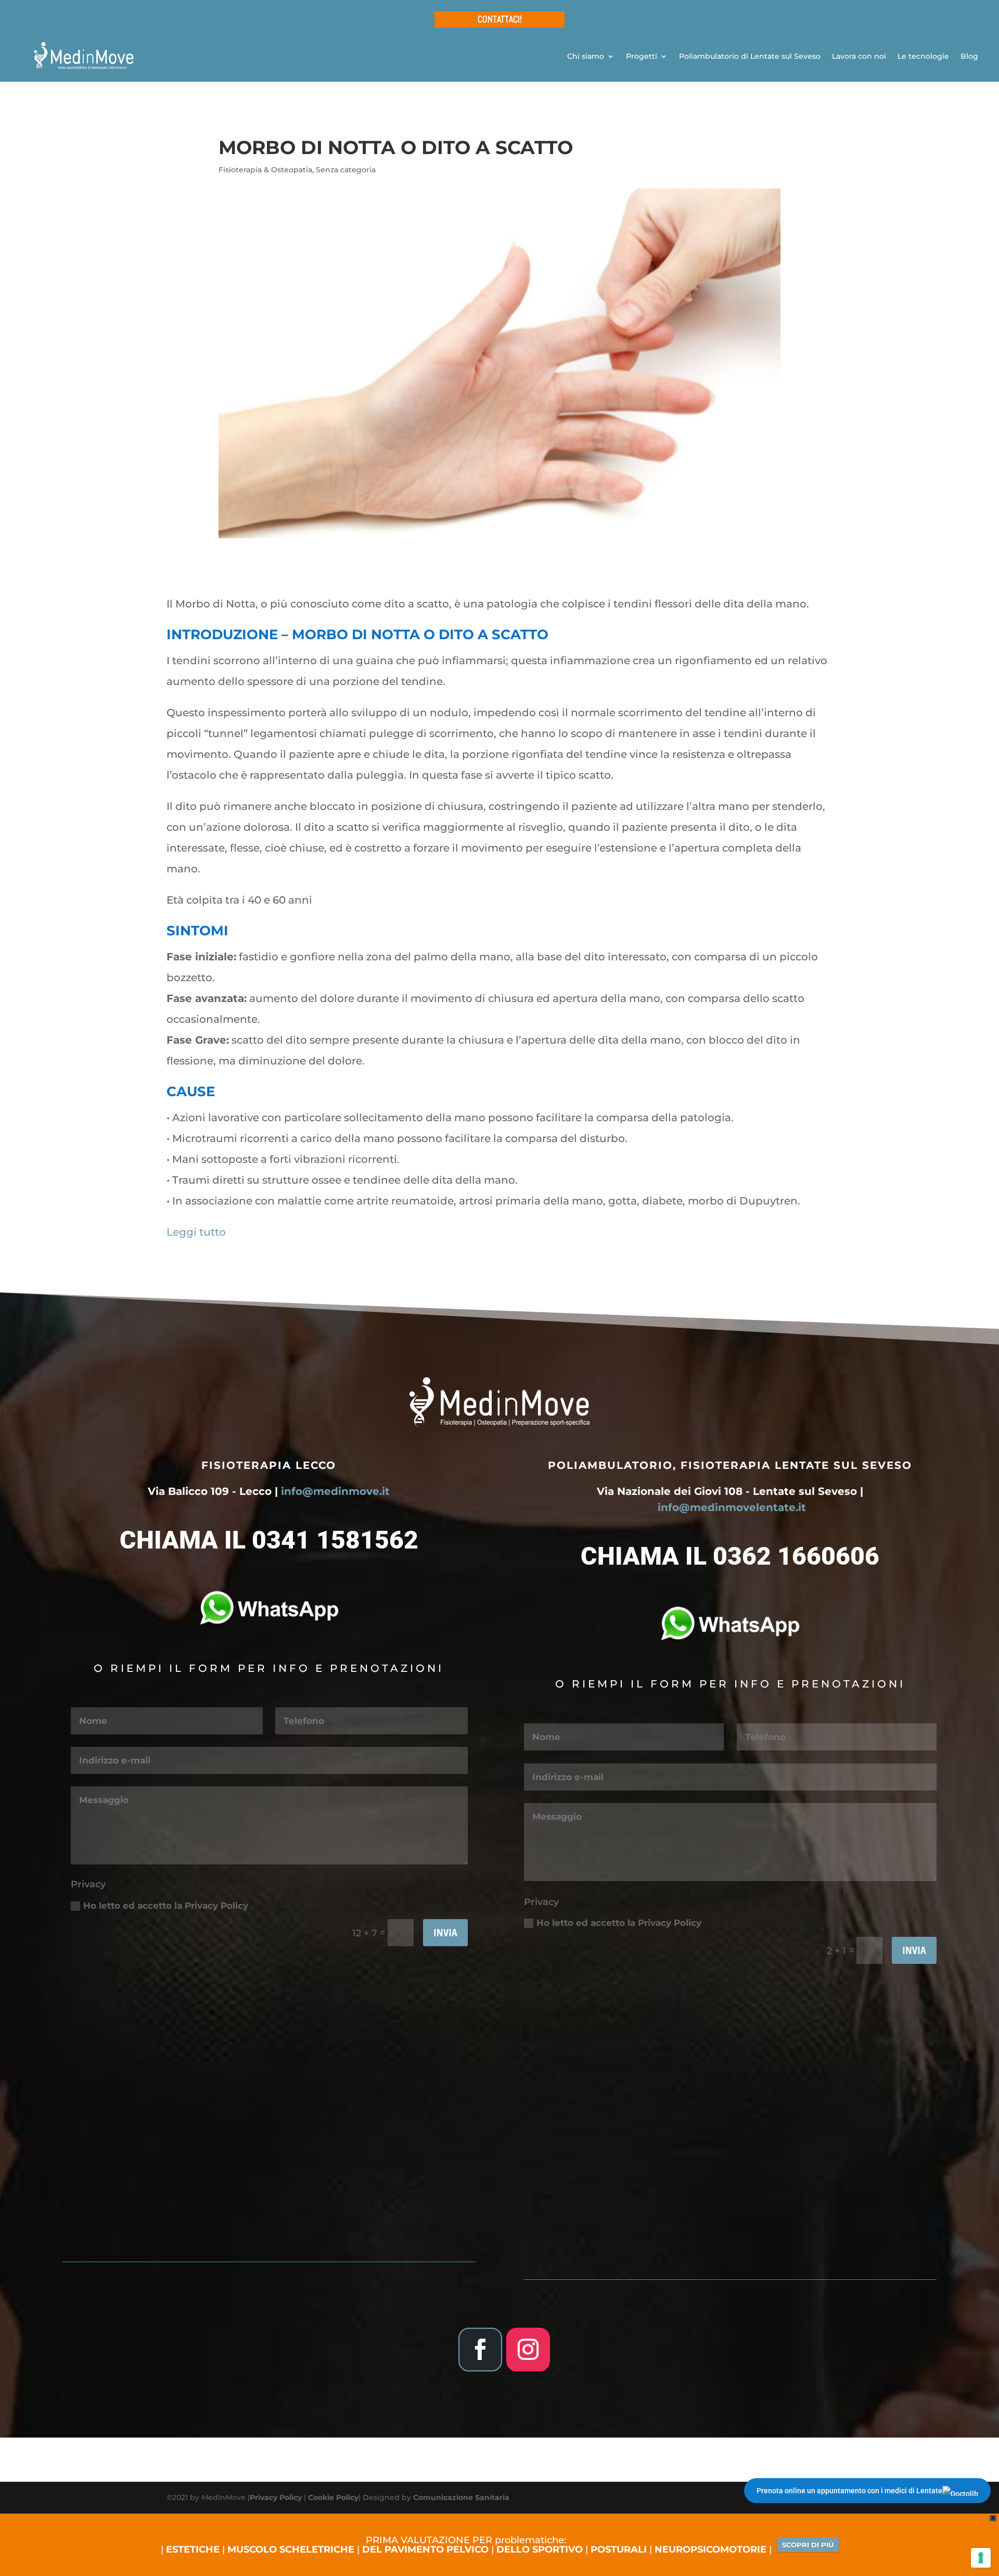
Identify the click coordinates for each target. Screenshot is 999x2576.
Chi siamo (586, 56)
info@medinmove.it (335, 1491)
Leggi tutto (196, 1232)
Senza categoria (346, 170)
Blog (969, 56)
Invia (445, 1932)
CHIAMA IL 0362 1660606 (730, 1556)
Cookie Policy (333, 2497)
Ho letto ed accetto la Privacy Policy (166, 1906)
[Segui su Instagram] (528, 2350)
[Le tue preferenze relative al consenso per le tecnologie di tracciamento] (981, 2558)
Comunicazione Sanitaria (461, 2497)
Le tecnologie (923, 56)
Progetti (642, 56)
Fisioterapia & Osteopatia (265, 170)
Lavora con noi (859, 56)
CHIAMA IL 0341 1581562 (269, 1540)
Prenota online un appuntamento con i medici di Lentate (849, 2491)
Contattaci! (500, 19)
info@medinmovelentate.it (732, 1507)
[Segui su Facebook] (480, 2350)
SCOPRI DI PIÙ (808, 2545)
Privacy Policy (276, 2497)
